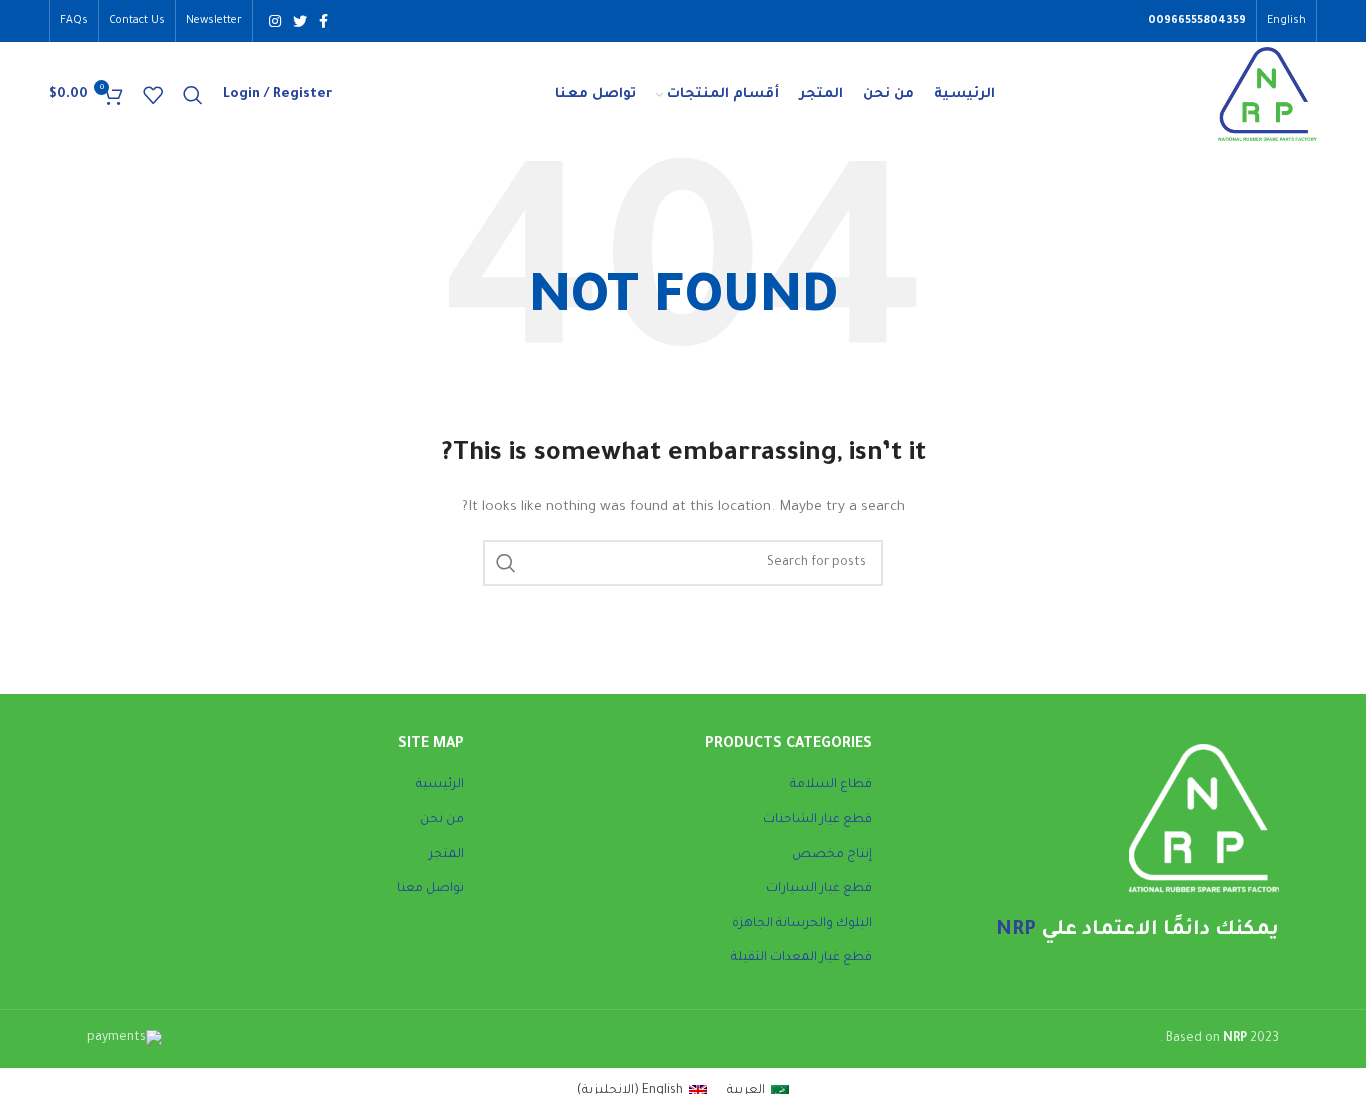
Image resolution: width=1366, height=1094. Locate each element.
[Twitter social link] (300, 21)
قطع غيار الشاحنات (817, 820)
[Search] (193, 95)
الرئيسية (440, 785)
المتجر (446, 855)
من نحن (442, 820)
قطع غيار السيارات (819, 889)
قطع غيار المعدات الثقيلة (801, 958)
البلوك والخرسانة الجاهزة (802, 924)
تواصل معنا (430, 889)
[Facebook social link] (323, 21)
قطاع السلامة (831, 785)
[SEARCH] (506, 563)
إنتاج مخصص (832, 855)
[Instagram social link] (275, 21)
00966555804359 (1197, 21)
